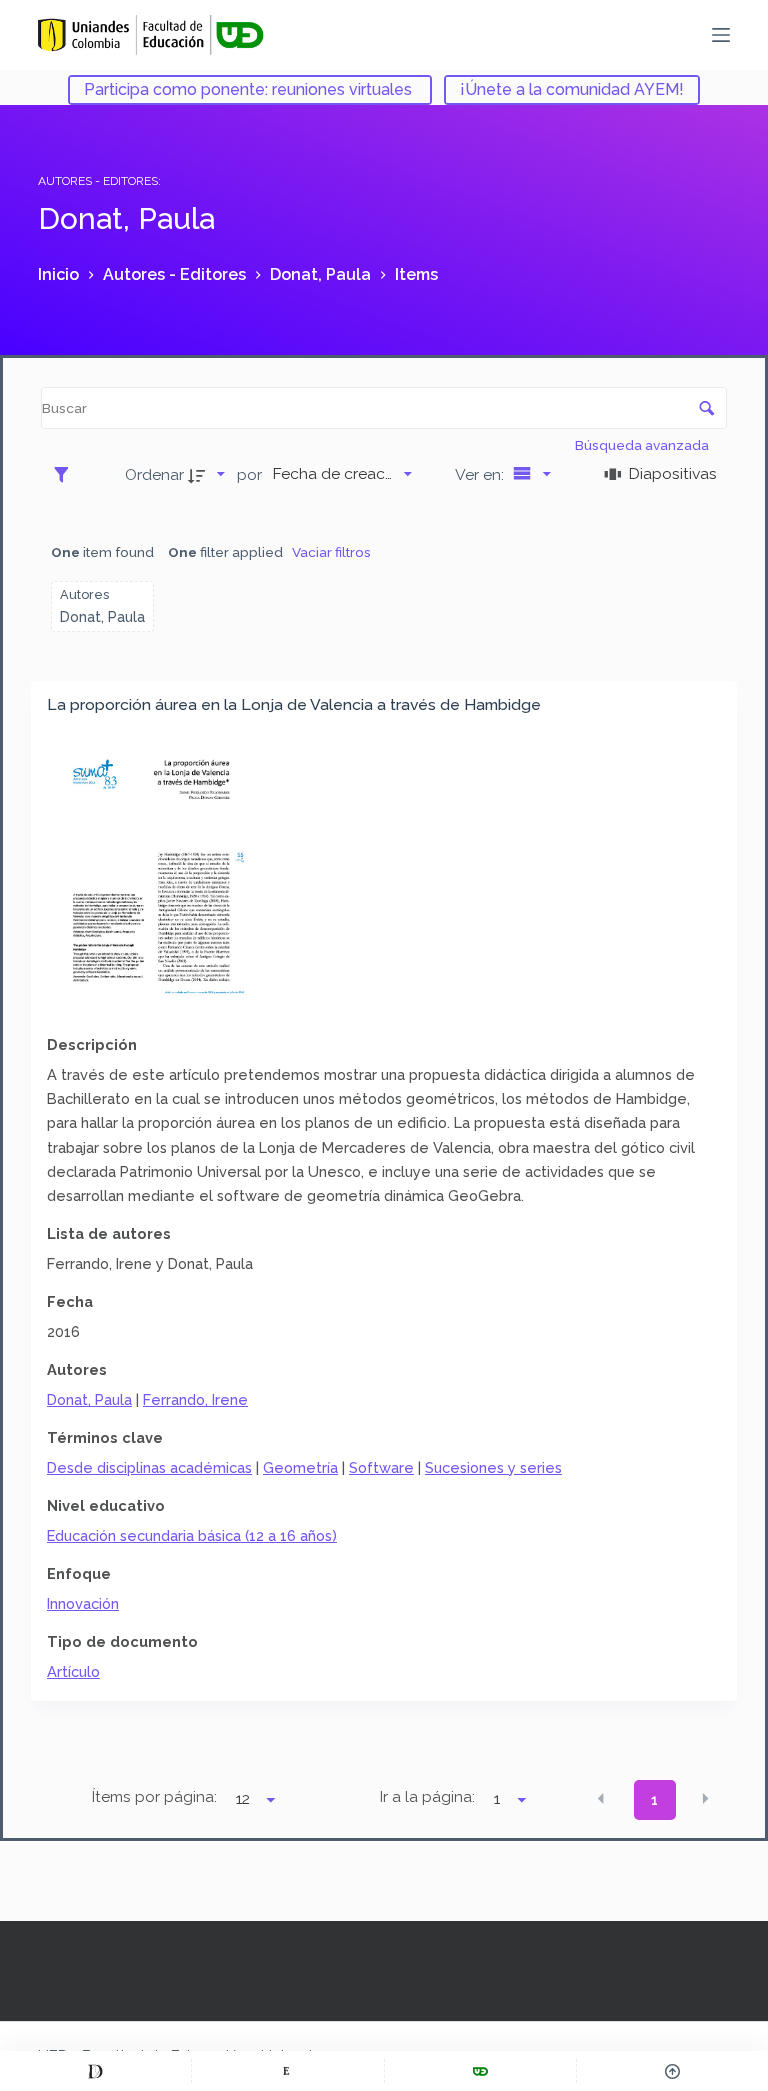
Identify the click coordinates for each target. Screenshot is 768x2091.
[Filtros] (66, 474)
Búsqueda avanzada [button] (643, 445)
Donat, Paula (89, 1399)
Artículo (73, 1671)
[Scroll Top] (672, 2071)
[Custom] (95, 2071)
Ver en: (481, 474)
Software (381, 1467)
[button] (601, 1799)
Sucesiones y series (493, 1467)
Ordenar (154, 474)
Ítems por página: (154, 1797)
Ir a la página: (427, 1797)
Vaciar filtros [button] (331, 552)
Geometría (300, 1467)
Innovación (83, 1603)
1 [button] (654, 1800)
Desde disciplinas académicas (149, 1467)
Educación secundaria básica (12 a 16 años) (192, 1535)
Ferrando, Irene (195, 1399)
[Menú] (721, 35)
